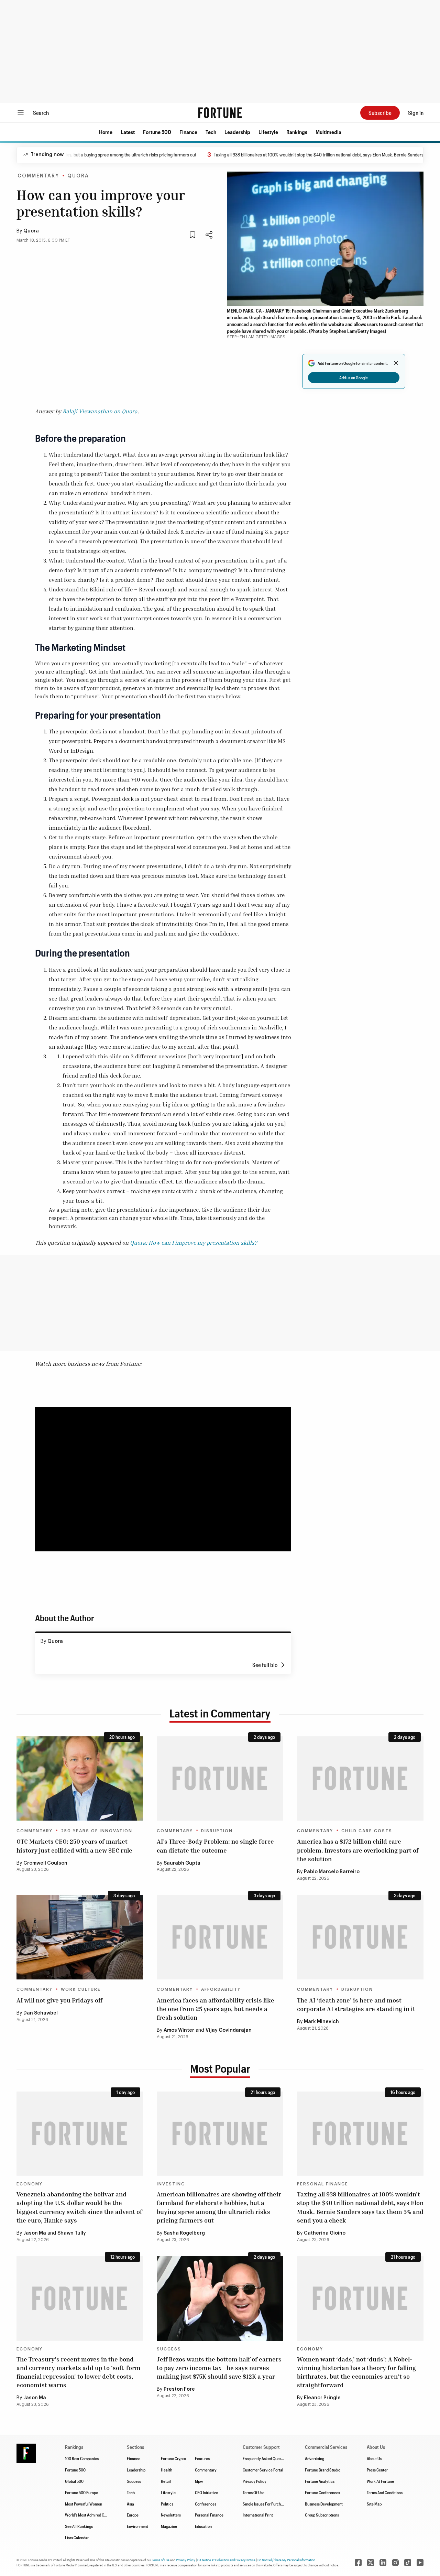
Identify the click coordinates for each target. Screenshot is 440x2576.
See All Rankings (79, 2526)
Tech (211, 132)
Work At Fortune (380, 2481)
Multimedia (328, 132)
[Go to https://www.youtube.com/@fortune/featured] (420, 2563)
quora (78, 176)
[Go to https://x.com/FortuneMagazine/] (371, 2563)
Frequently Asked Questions (266, 2458)
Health (167, 2470)
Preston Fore (179, 2389)
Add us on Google (354, 378)
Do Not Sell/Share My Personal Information (286, 2560)
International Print (258, 2515)
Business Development (324, 2504)
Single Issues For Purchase (265, 2504)
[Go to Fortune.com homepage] (220, 113)
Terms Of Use (254, 2492)
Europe (133, 2515)
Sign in (416, 113)
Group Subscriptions (322, 2515)
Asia (130, 2504)
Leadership (237, 132)
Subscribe (380, 113)
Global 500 (74, 2481)
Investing (171, 2184)
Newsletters (171, 2515)
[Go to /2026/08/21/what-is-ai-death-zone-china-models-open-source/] (360, 1937)
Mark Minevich (321, 2022)
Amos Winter (179, 2030)
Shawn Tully (72, 2233)
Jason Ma (35, 2233)
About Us (374, 2458)
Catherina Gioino (325, 2233)
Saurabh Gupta (182, 1863)
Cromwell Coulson (45, 1863)
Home (106, 132)
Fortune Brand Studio (323, 2470)
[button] (106, 132)
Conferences (206, 2504)
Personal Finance (323, 2184)
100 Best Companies (82, 2458)
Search (41, 113)
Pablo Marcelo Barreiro (332, 1872)
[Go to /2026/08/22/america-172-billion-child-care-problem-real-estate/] (360, 1778)
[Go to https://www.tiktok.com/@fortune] (408, 2563)
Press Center (377, 2470)
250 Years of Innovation (97, 1831)
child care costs (367, 1831)
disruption (217, 1831)
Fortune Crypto (173, 2458)
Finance (188, 132)
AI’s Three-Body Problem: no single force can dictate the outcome (215, 1846)
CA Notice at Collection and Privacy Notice (226, 2560)
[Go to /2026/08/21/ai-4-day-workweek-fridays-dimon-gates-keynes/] (80, 1937)
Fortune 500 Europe (81, 2492)
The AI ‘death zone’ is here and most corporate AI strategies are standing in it (356, 2004)
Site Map (374, 2504)
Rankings (297, 132)
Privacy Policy (255, 2481)
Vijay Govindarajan (229, 2030)
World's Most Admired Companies (93, 2515)
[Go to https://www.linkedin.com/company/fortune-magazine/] (383, 2563)
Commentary (38, 176)
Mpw (199, 2481)
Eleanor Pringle (322, 2398)
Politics (167, 2504)
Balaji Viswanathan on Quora (100, 411)
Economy (30, 2184)
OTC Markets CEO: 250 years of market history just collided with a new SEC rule (74, 1846)
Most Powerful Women (84, 2504)
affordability (221, 1989)
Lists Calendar (77, 2537)
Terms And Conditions (385, 2492)
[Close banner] (396, 363)
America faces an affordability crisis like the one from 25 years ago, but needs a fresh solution (216, 2009)
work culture (81, 1989)
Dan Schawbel (41, 2013)
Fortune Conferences (322, 2492)
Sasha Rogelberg (184, 2233)
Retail (166, 2481)
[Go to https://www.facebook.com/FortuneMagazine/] (358, 2563)
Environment (137, 2526)
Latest (128, 132)
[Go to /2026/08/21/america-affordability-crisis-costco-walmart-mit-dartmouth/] (220, 1937)
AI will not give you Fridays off (59, 2000)
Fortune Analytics (320, 2481)
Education (203, 2526)
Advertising (315, 2458)
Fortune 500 (157, 132)
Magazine (169, 2526)
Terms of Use (161, 2560)
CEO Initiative (206, 2492)
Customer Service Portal (263, 2470)
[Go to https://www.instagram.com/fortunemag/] (395, 2563)
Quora (31, 231)
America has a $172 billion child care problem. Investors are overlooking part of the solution (358, 1850)
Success (169, 2349)
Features (202, 2458)
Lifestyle (268, 132)
